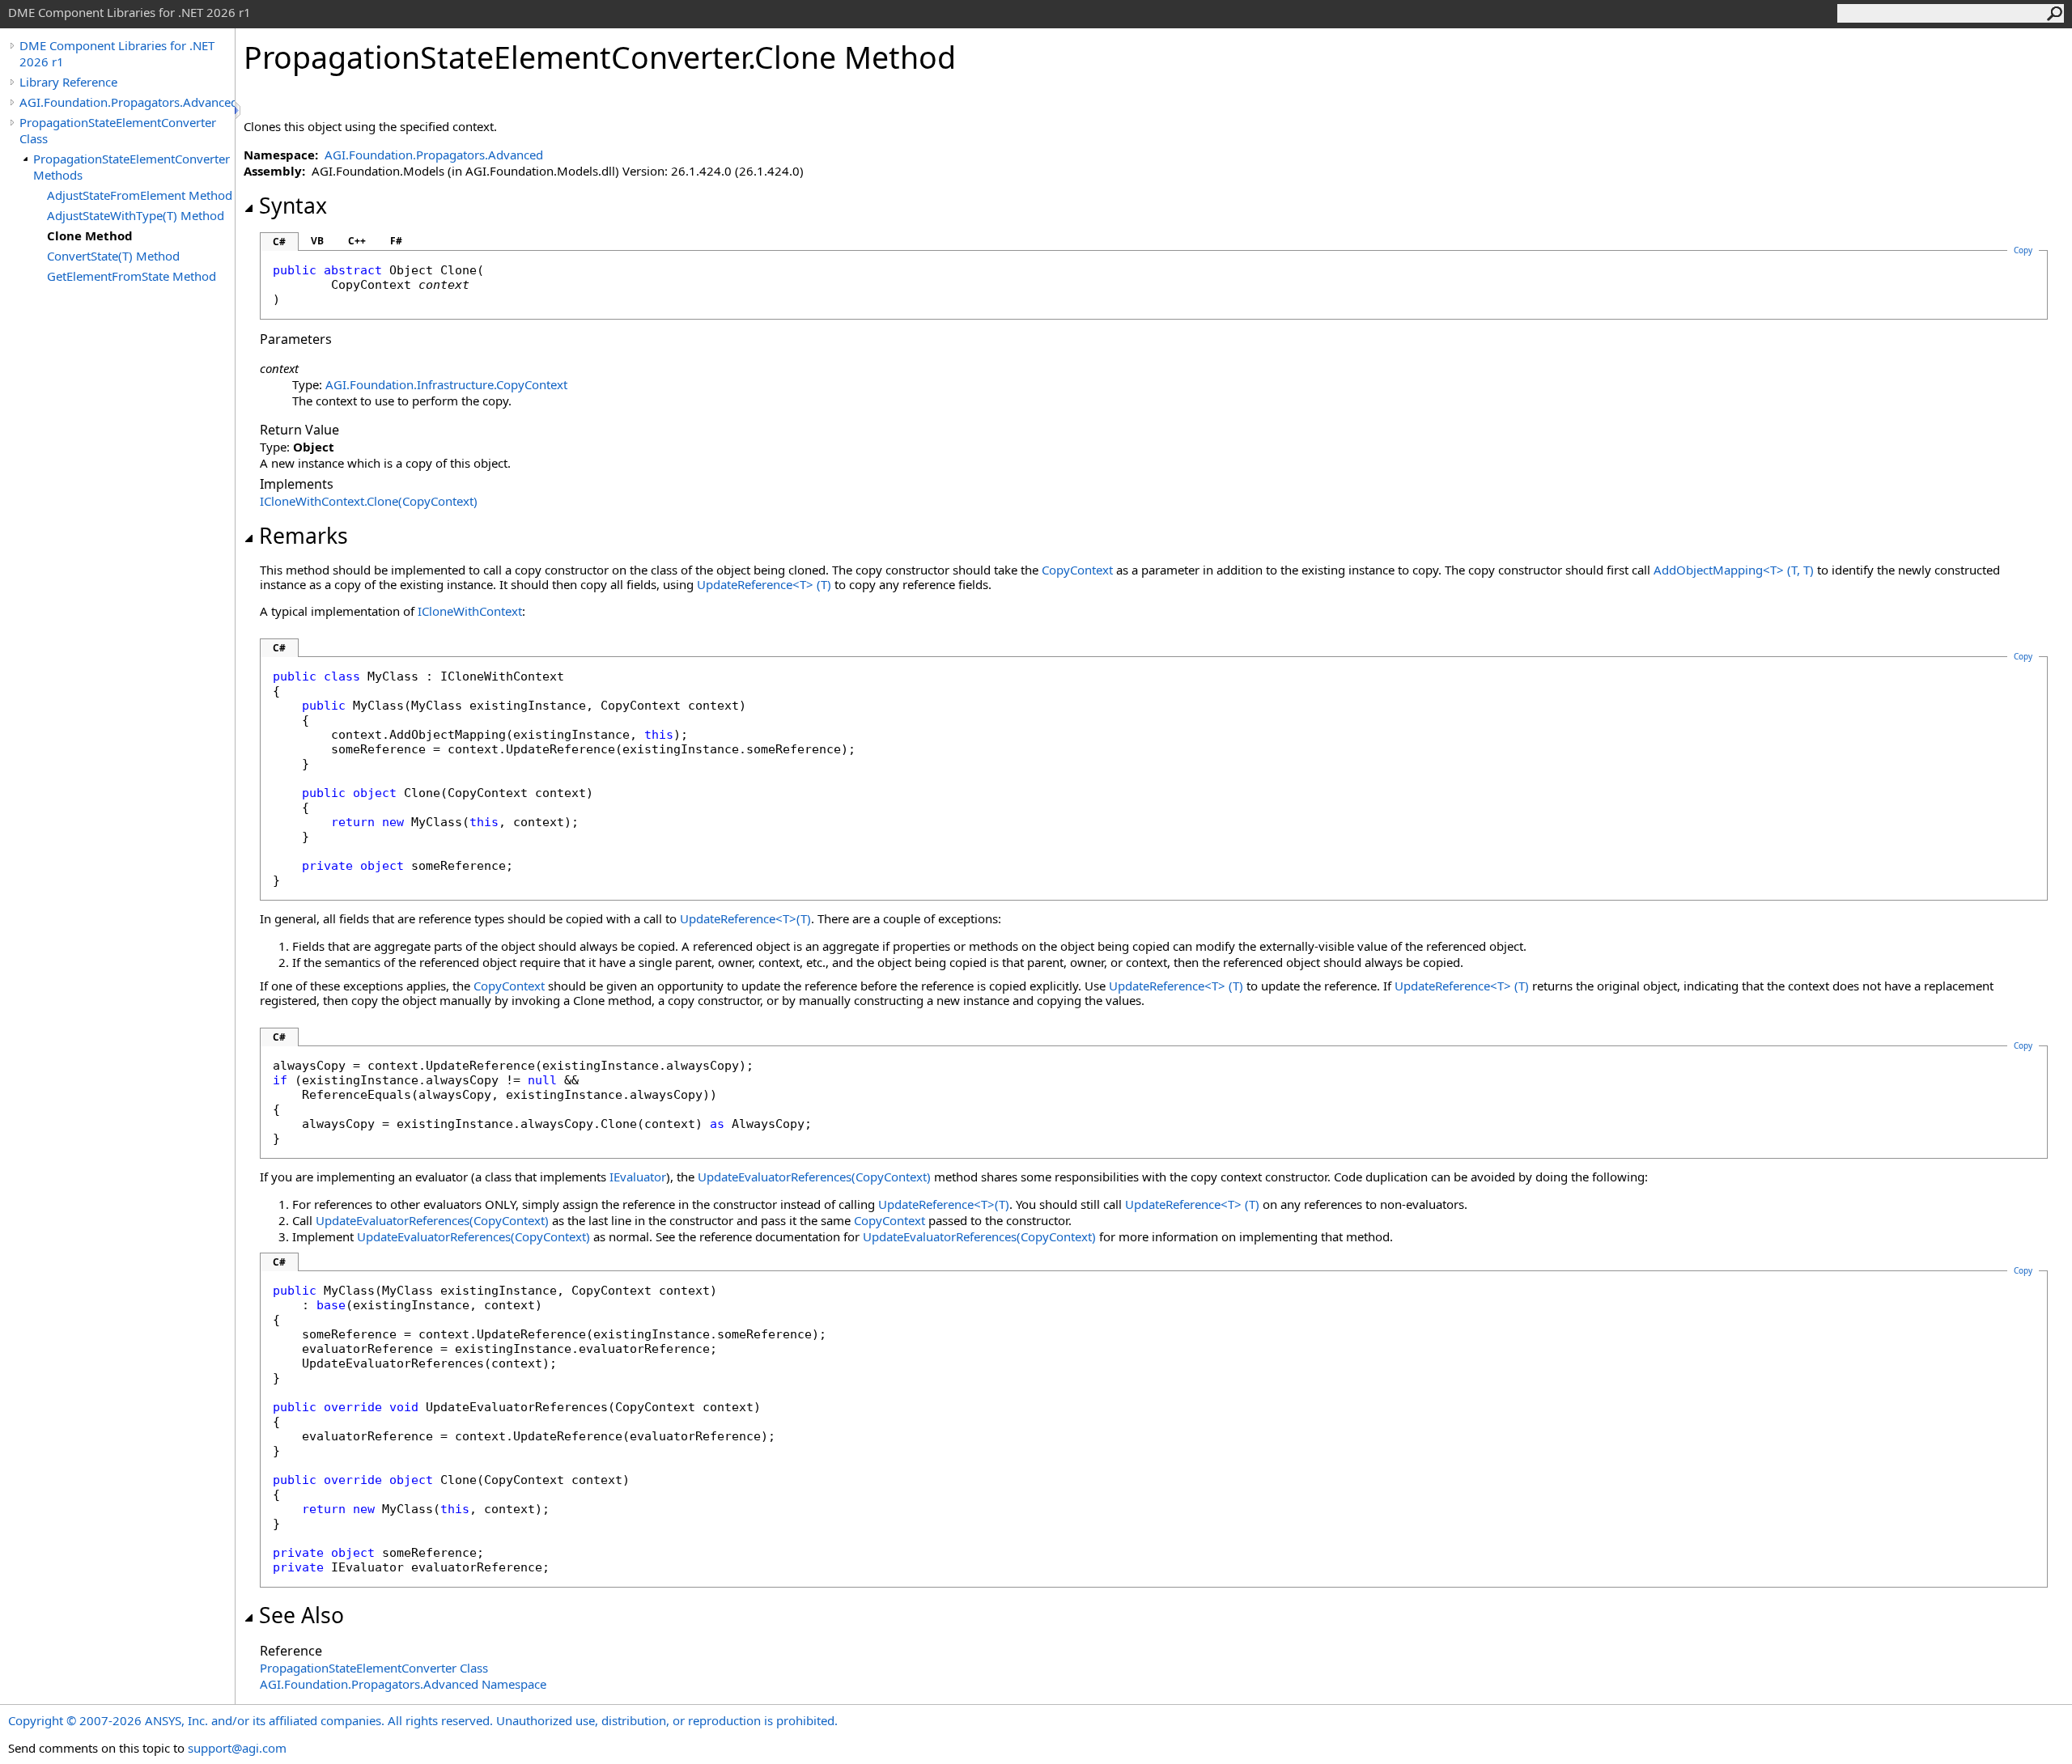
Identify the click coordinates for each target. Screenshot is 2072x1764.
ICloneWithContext (470, 611)
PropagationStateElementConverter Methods (132, 167)
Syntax (293, 206)
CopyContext (1077, 570)
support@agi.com (237, 1748)
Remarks (304, 536)
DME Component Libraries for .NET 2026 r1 (117, 53)
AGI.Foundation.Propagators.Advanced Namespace (403, 1684)
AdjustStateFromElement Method (140, 195)
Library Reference (68, 82)
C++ (357, 241)
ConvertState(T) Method (113, 256)
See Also (301, 1615)
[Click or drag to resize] (239, 110)
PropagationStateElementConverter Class (118, 130)
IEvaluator (638, 1177)
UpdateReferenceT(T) (764, 584)
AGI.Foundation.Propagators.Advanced (127, 102)
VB (317, 241)
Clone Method (90, 235)
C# (279, 242)
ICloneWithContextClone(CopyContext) (369, 501)
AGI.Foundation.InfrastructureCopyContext (446, 384)
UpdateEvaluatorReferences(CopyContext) (814, 1177)
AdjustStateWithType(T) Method (136, 215)
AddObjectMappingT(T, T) (1734, 570)
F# (396, 241)
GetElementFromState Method (132, 276)
